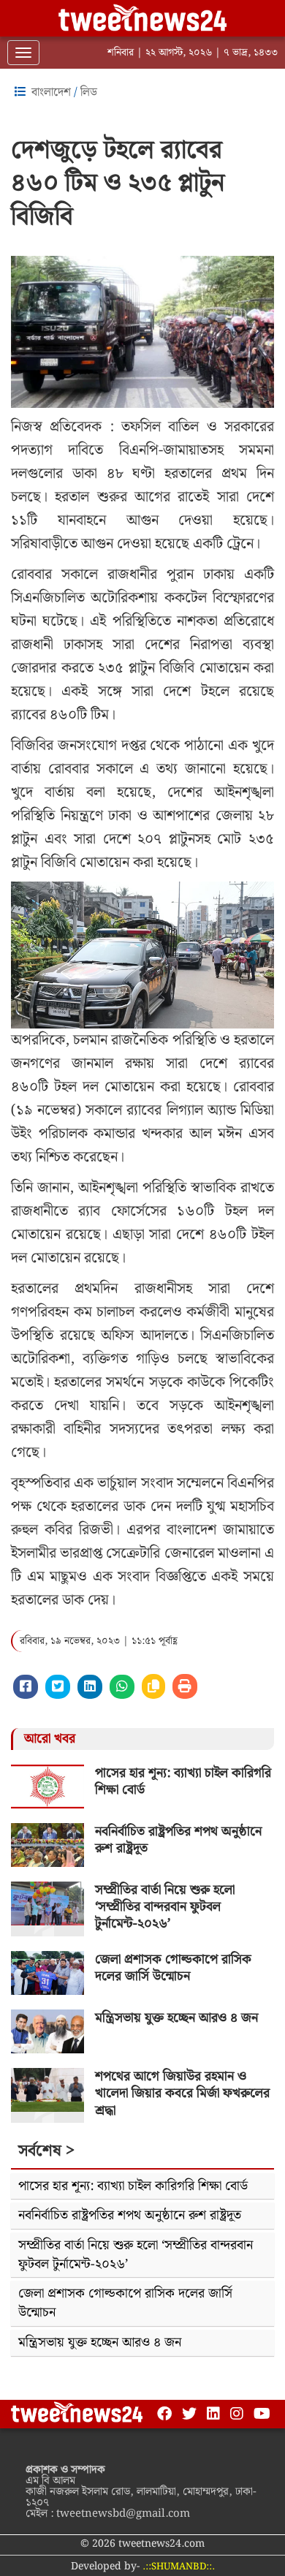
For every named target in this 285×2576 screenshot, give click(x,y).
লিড (89, 92)
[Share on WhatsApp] (122, 1687)
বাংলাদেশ (51, 92)
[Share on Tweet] (58, 1687)
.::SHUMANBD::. (179, 2567)
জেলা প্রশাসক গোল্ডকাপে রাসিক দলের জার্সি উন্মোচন (173, 1968)
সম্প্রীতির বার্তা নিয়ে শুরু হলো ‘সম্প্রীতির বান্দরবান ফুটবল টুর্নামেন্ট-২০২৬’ (165, 1907)
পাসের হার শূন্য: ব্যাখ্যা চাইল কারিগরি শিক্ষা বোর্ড (183, 1781)
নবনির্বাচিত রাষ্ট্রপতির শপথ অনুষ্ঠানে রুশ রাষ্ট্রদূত (178, 1840)
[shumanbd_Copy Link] (153, 1686)
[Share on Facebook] (26, 1687)
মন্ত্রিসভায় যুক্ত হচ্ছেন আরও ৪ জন (176, 2018)
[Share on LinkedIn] (90, 1687)
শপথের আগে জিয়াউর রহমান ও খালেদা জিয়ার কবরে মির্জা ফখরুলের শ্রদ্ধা (182, 2094)
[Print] (185, 1686)
